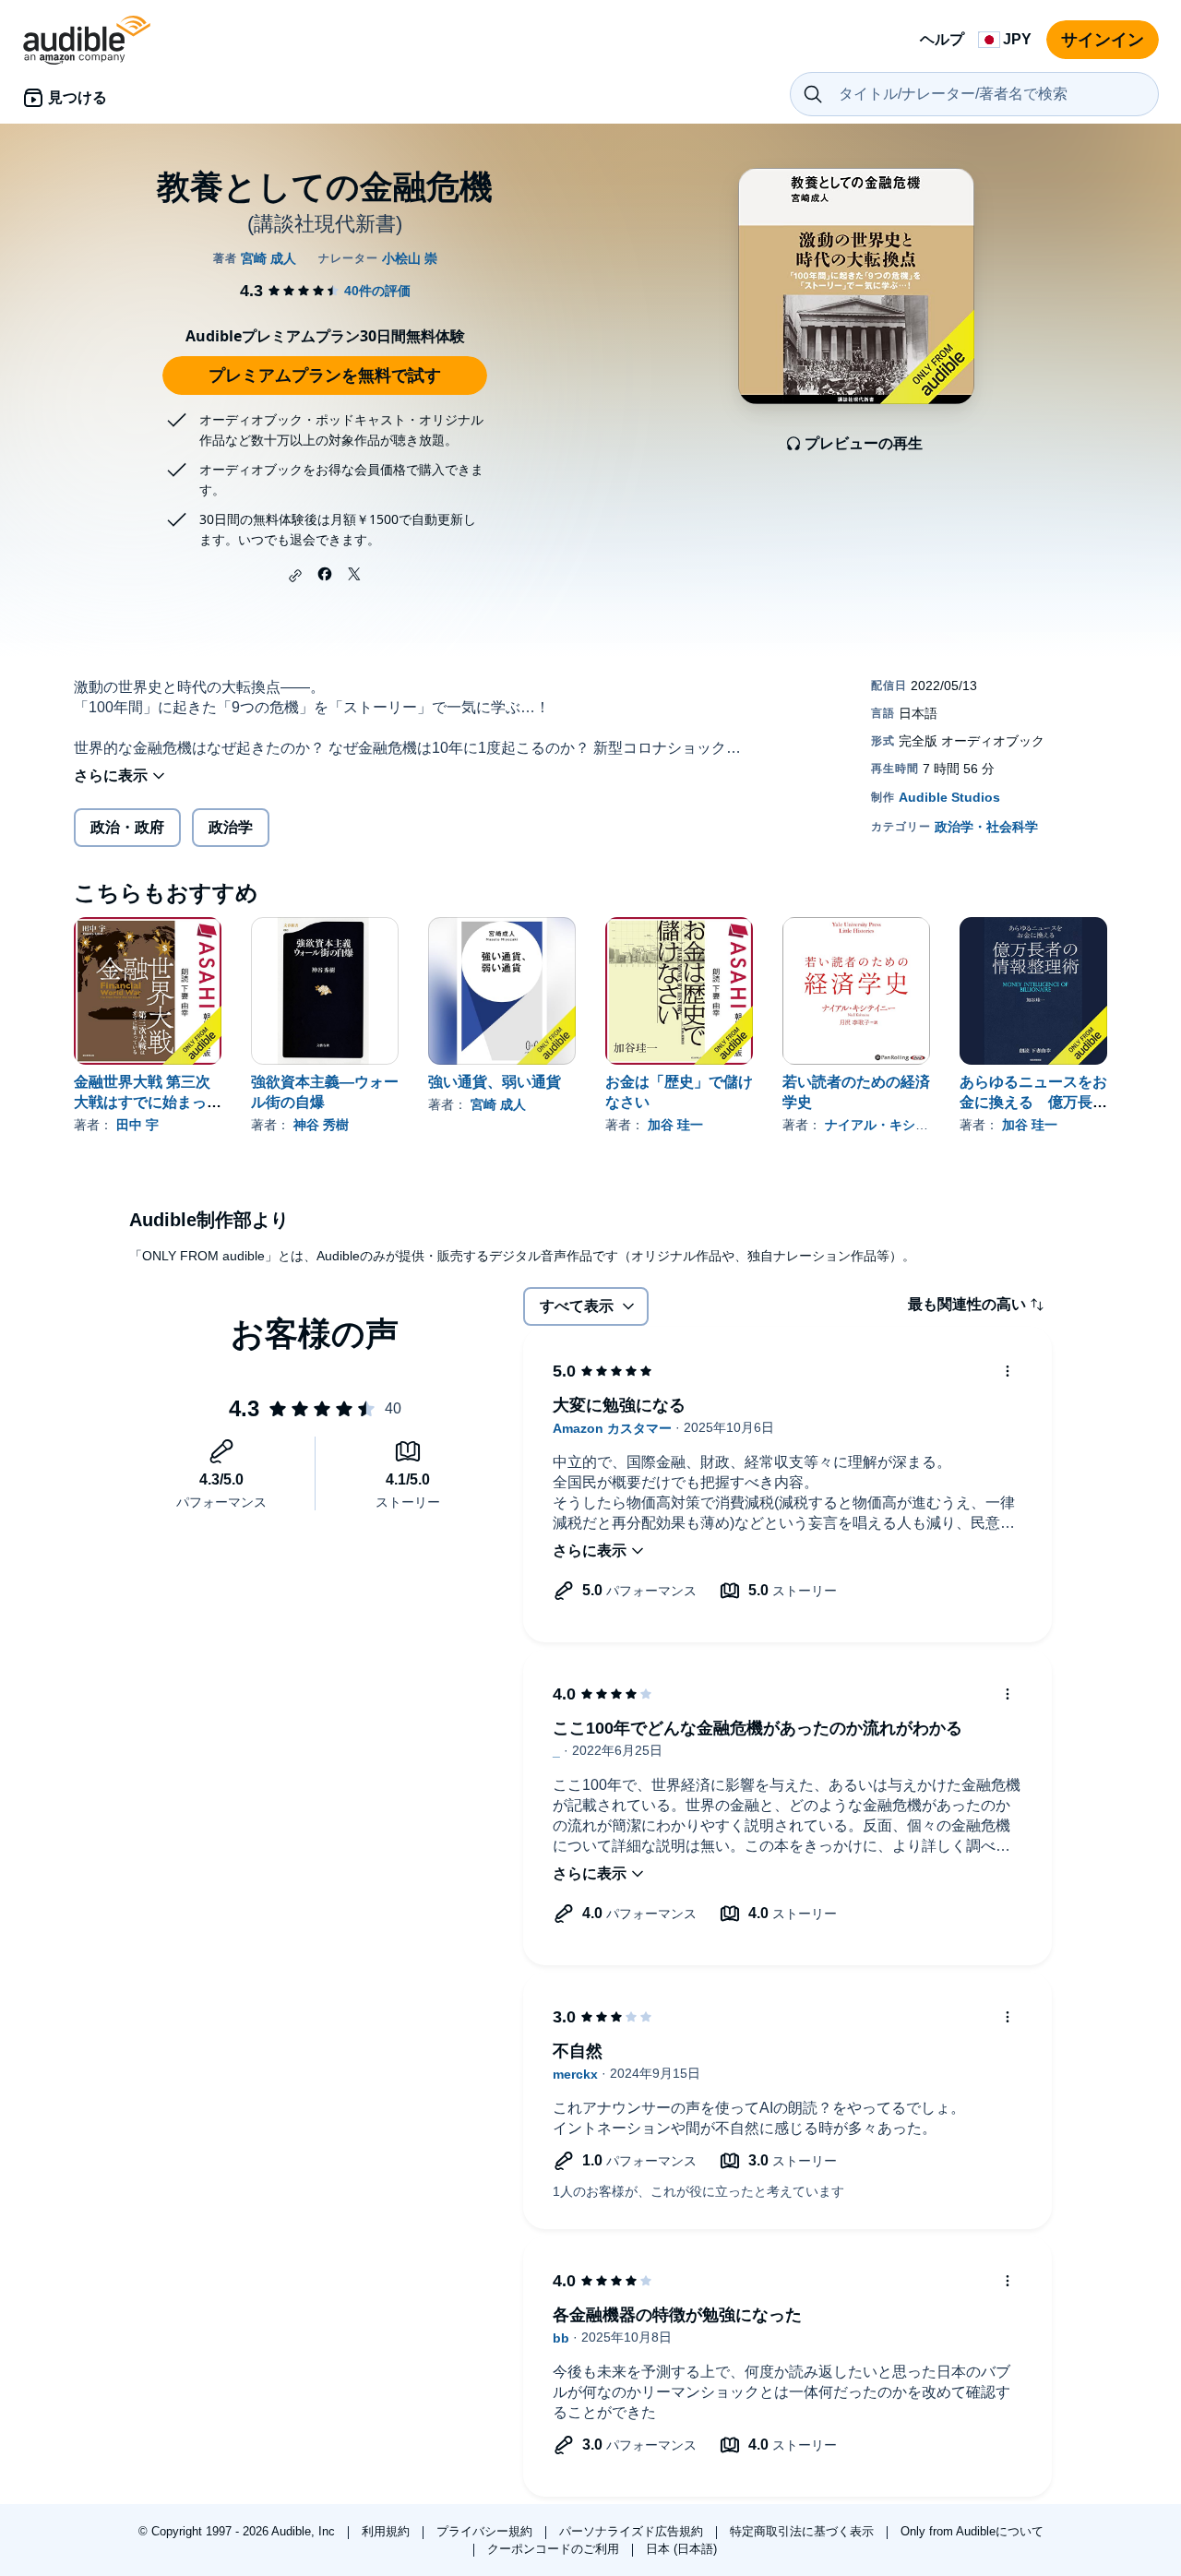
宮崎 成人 (498, 1104)
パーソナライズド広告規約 (633, 2531)
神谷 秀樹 (321, 1125)
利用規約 (388, 2531)
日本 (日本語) (681, 2549)
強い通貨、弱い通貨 (495, 1082)
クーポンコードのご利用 (555, 2549)
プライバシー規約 (486, 2531)
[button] (295, 576)
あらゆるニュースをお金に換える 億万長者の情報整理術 (1033, 1102)
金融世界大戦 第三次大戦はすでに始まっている (148, 1102)
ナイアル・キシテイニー (896, 1125)
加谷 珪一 (675, 1125)
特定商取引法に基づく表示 (804, 2531)
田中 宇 (137, 1125)
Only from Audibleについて (972, 2531)
